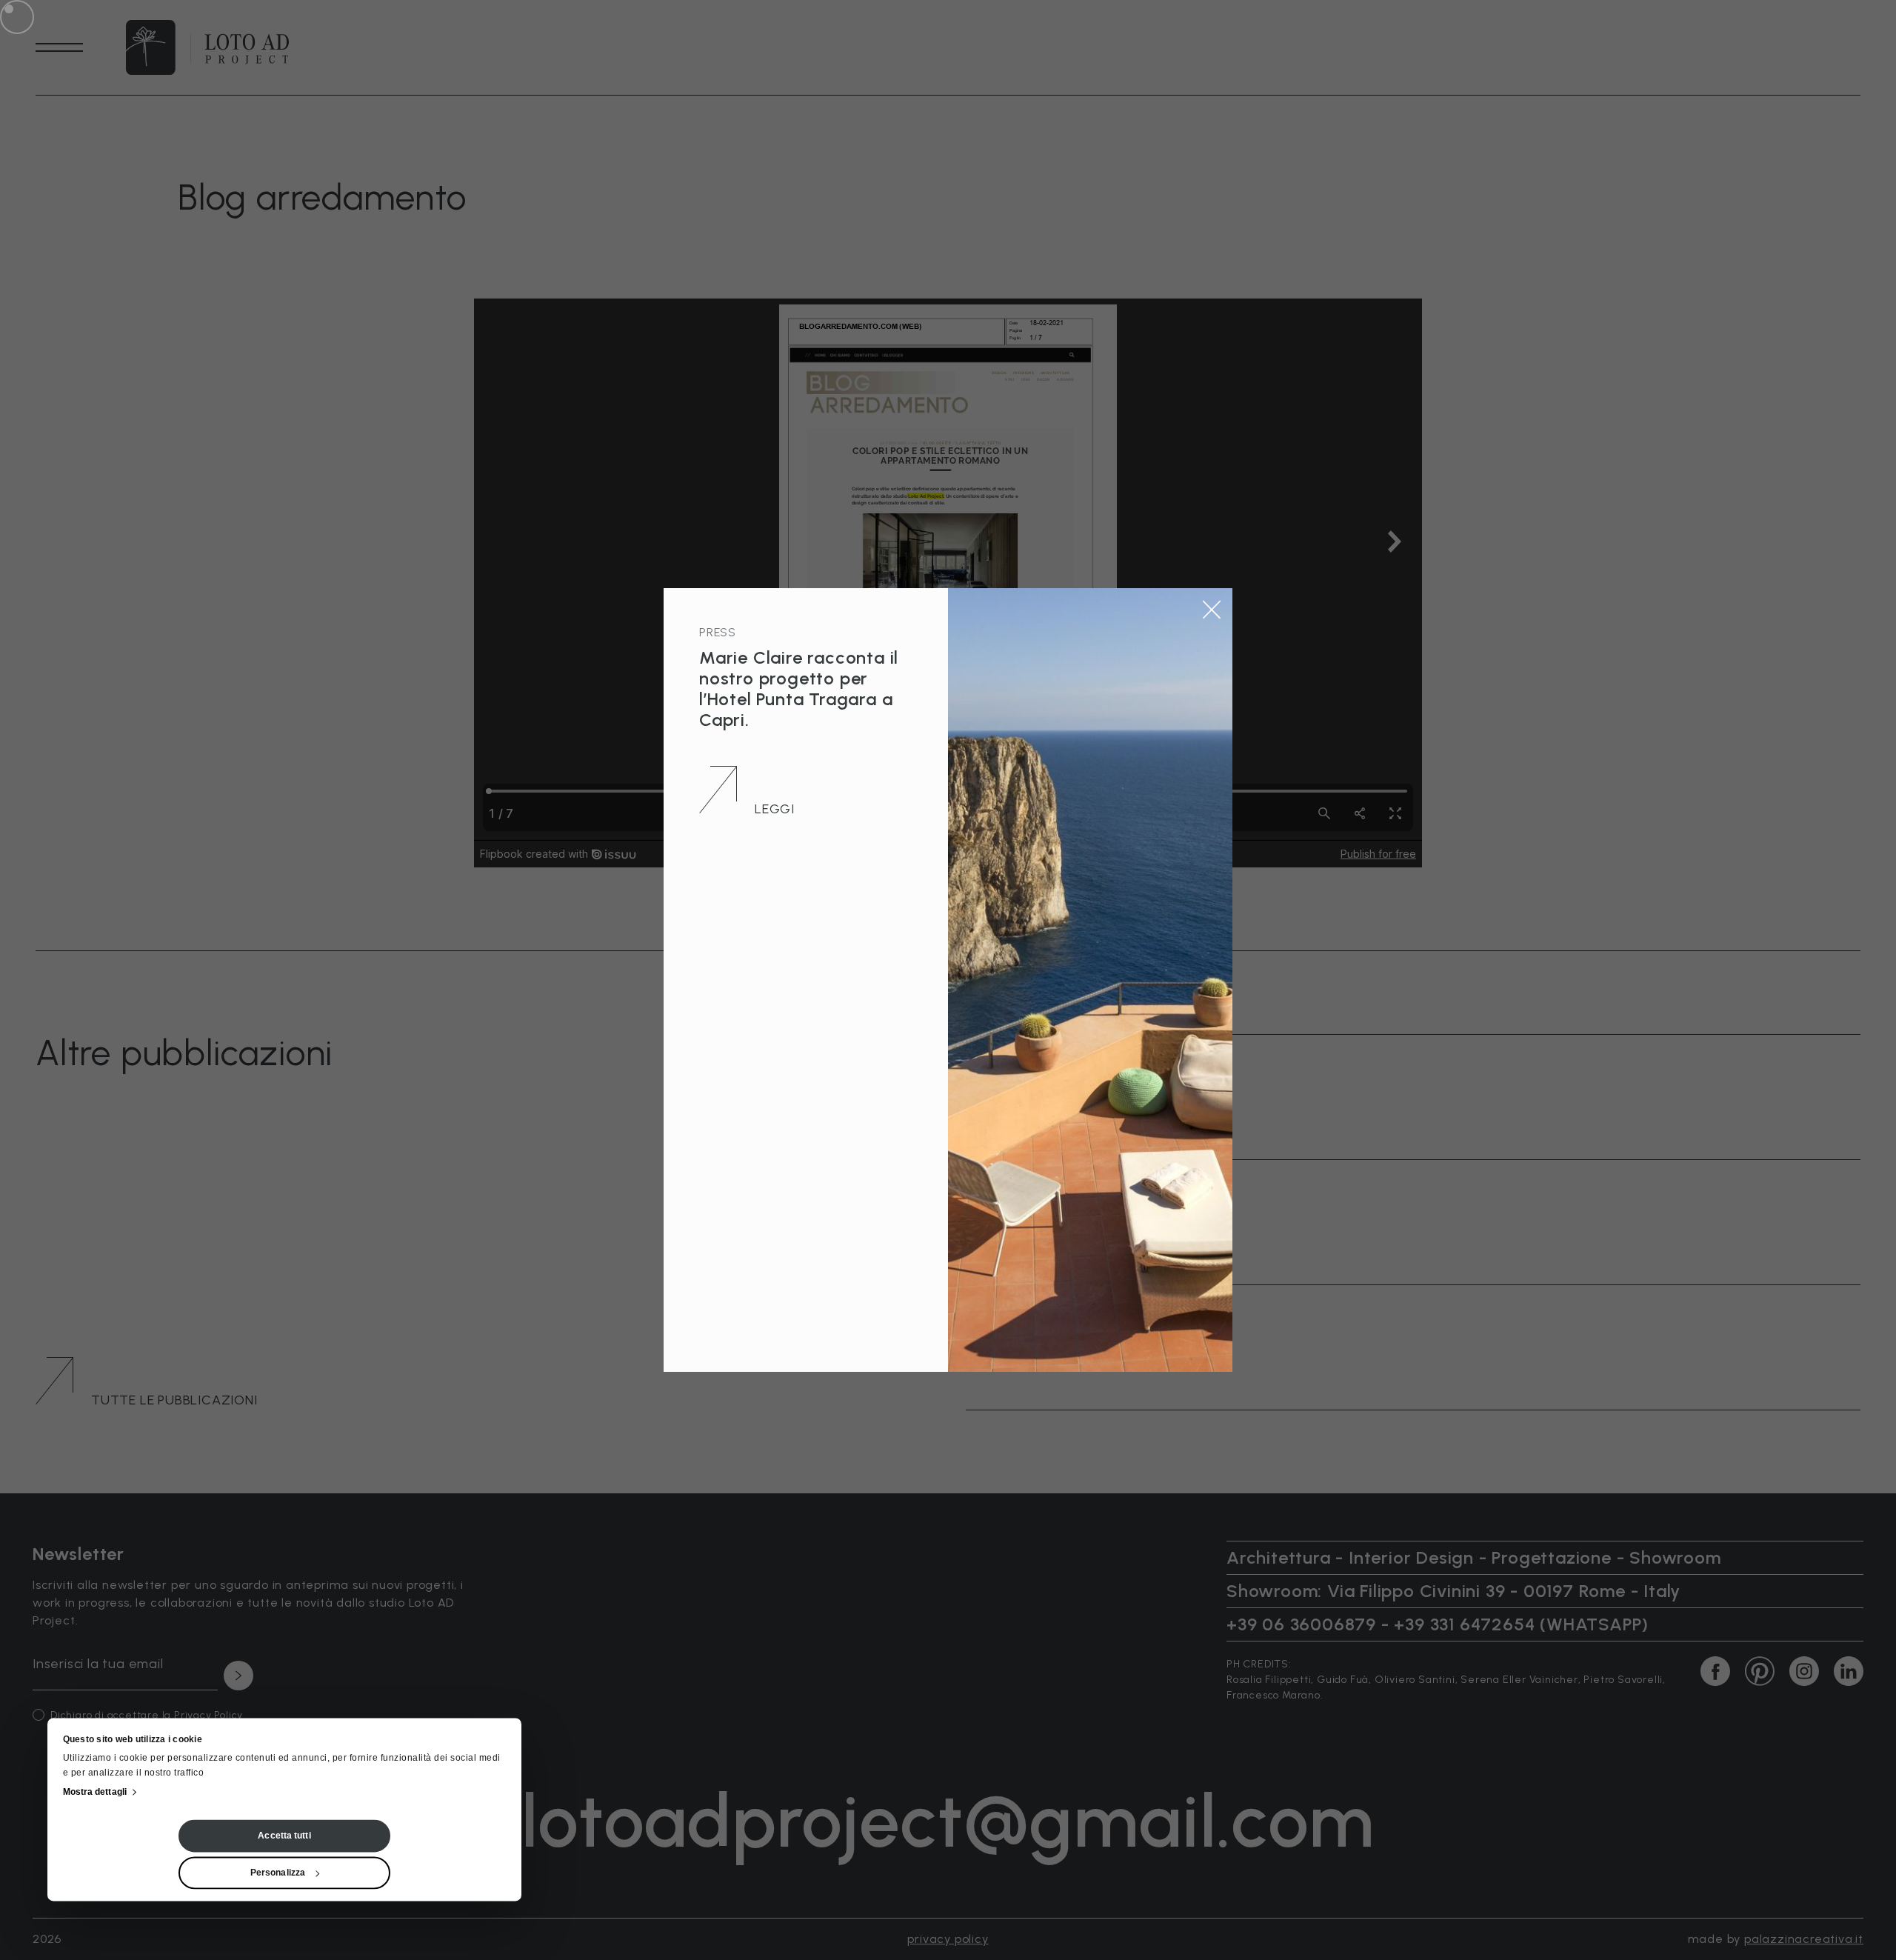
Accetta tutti (284, 1836)
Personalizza (278, 1873)
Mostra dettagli (95, 1793)
